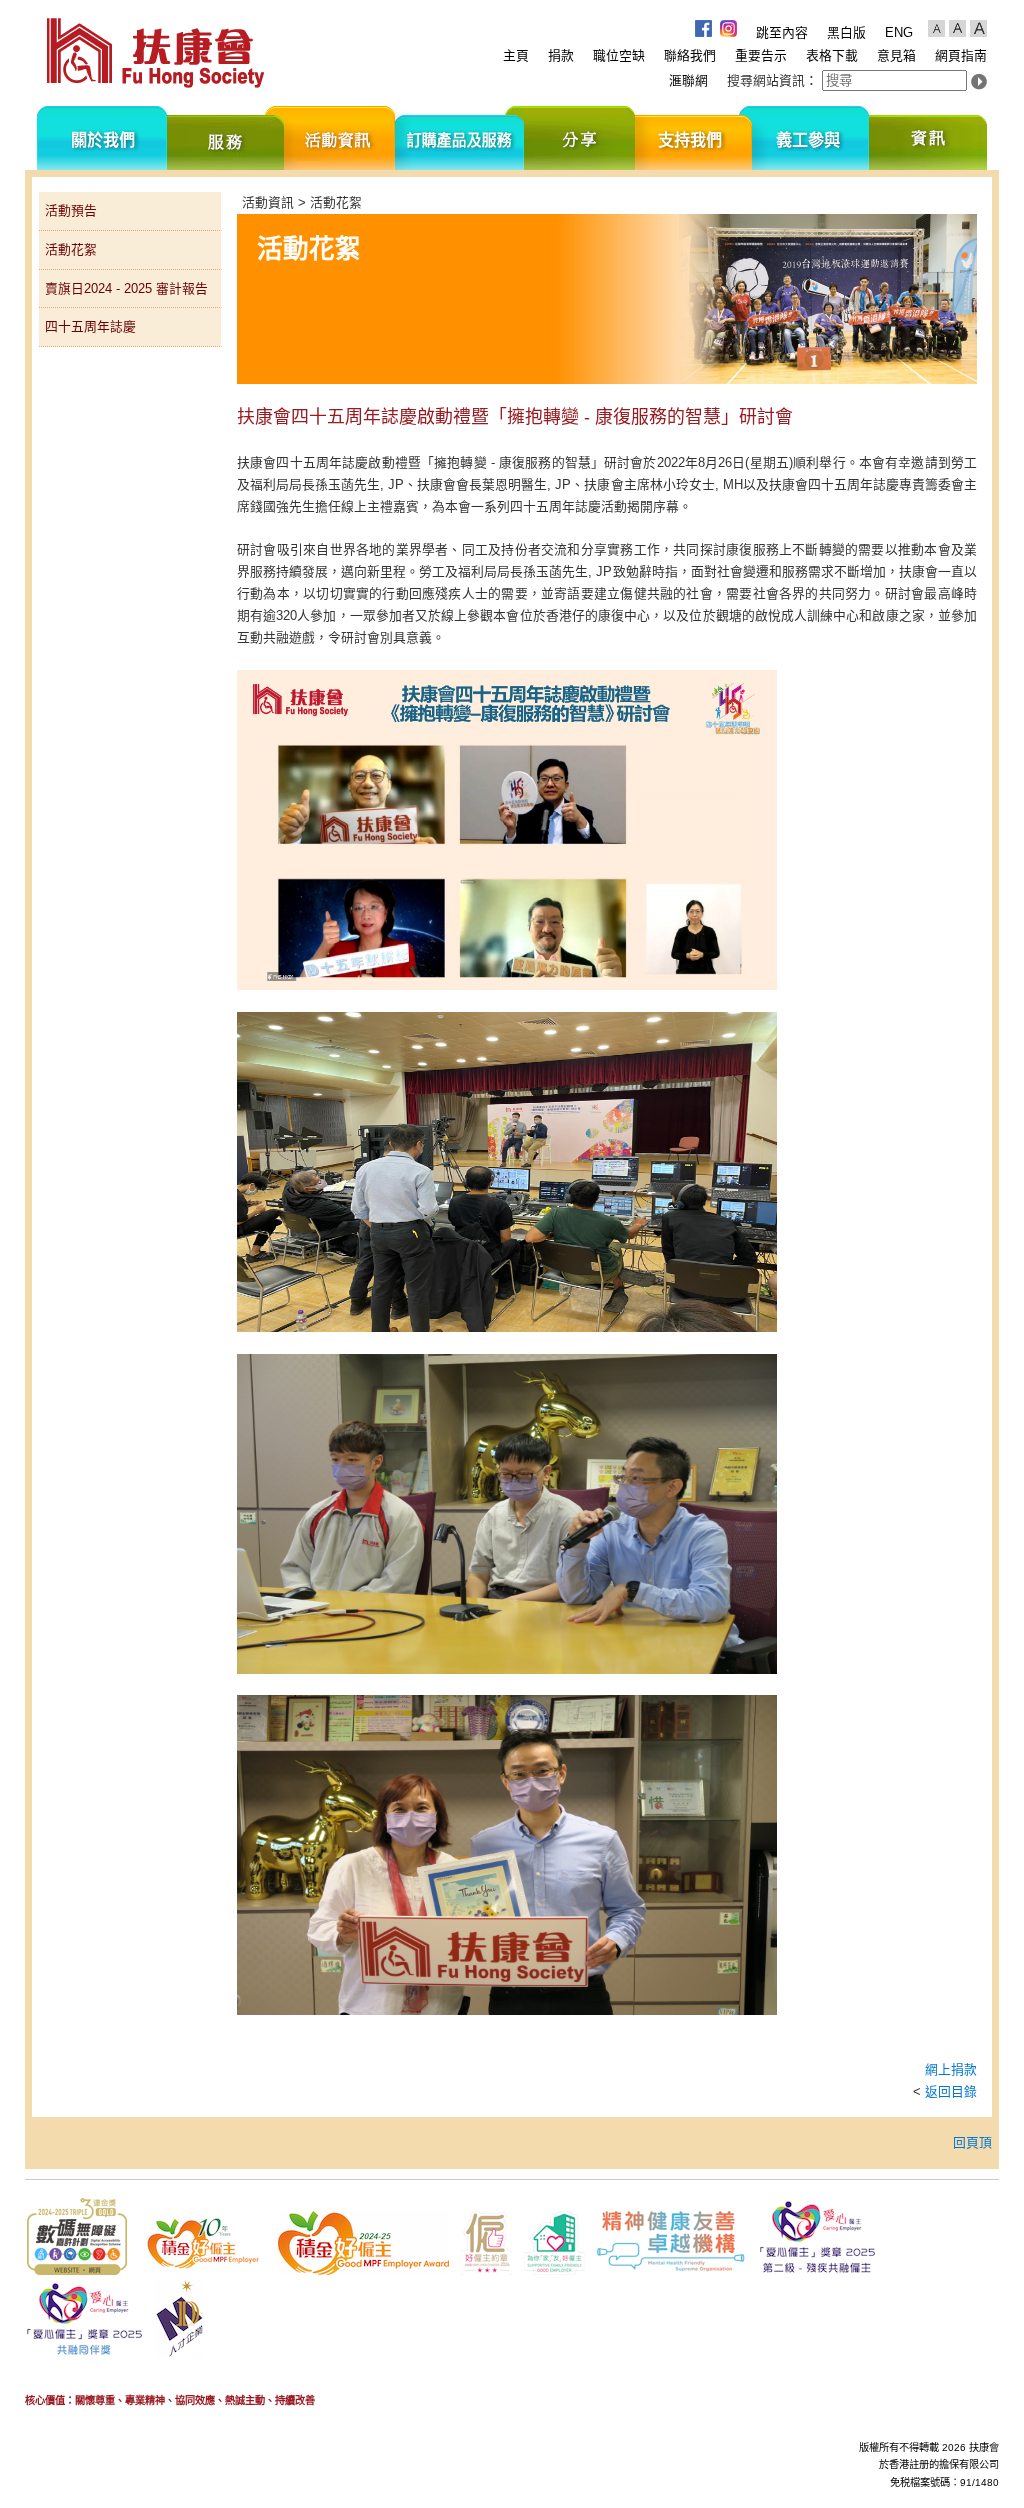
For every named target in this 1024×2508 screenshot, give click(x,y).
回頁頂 (972, 2142)
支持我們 (693, 138)
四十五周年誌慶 (90, 326)
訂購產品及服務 (459, 138)
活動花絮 (71, 249)
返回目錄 (951, 2091)
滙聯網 (688, 80)
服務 (225, 138)
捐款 (561, 55)
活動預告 (71, 210)
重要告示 (761, 55)
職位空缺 (619, 55)
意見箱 (896, 55)
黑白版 (846, 32)
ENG (899, 32)
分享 (579, 138)
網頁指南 (961, 55)
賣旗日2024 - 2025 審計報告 (126, 288)
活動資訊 (339, 138)
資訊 (928, 138)
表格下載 (832, 55)
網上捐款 (951, 2069)
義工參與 (810, 138)
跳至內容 (782, 32)
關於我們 (102, 138)
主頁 (516, 55)
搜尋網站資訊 (766, 80)
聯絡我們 (690, 55)
